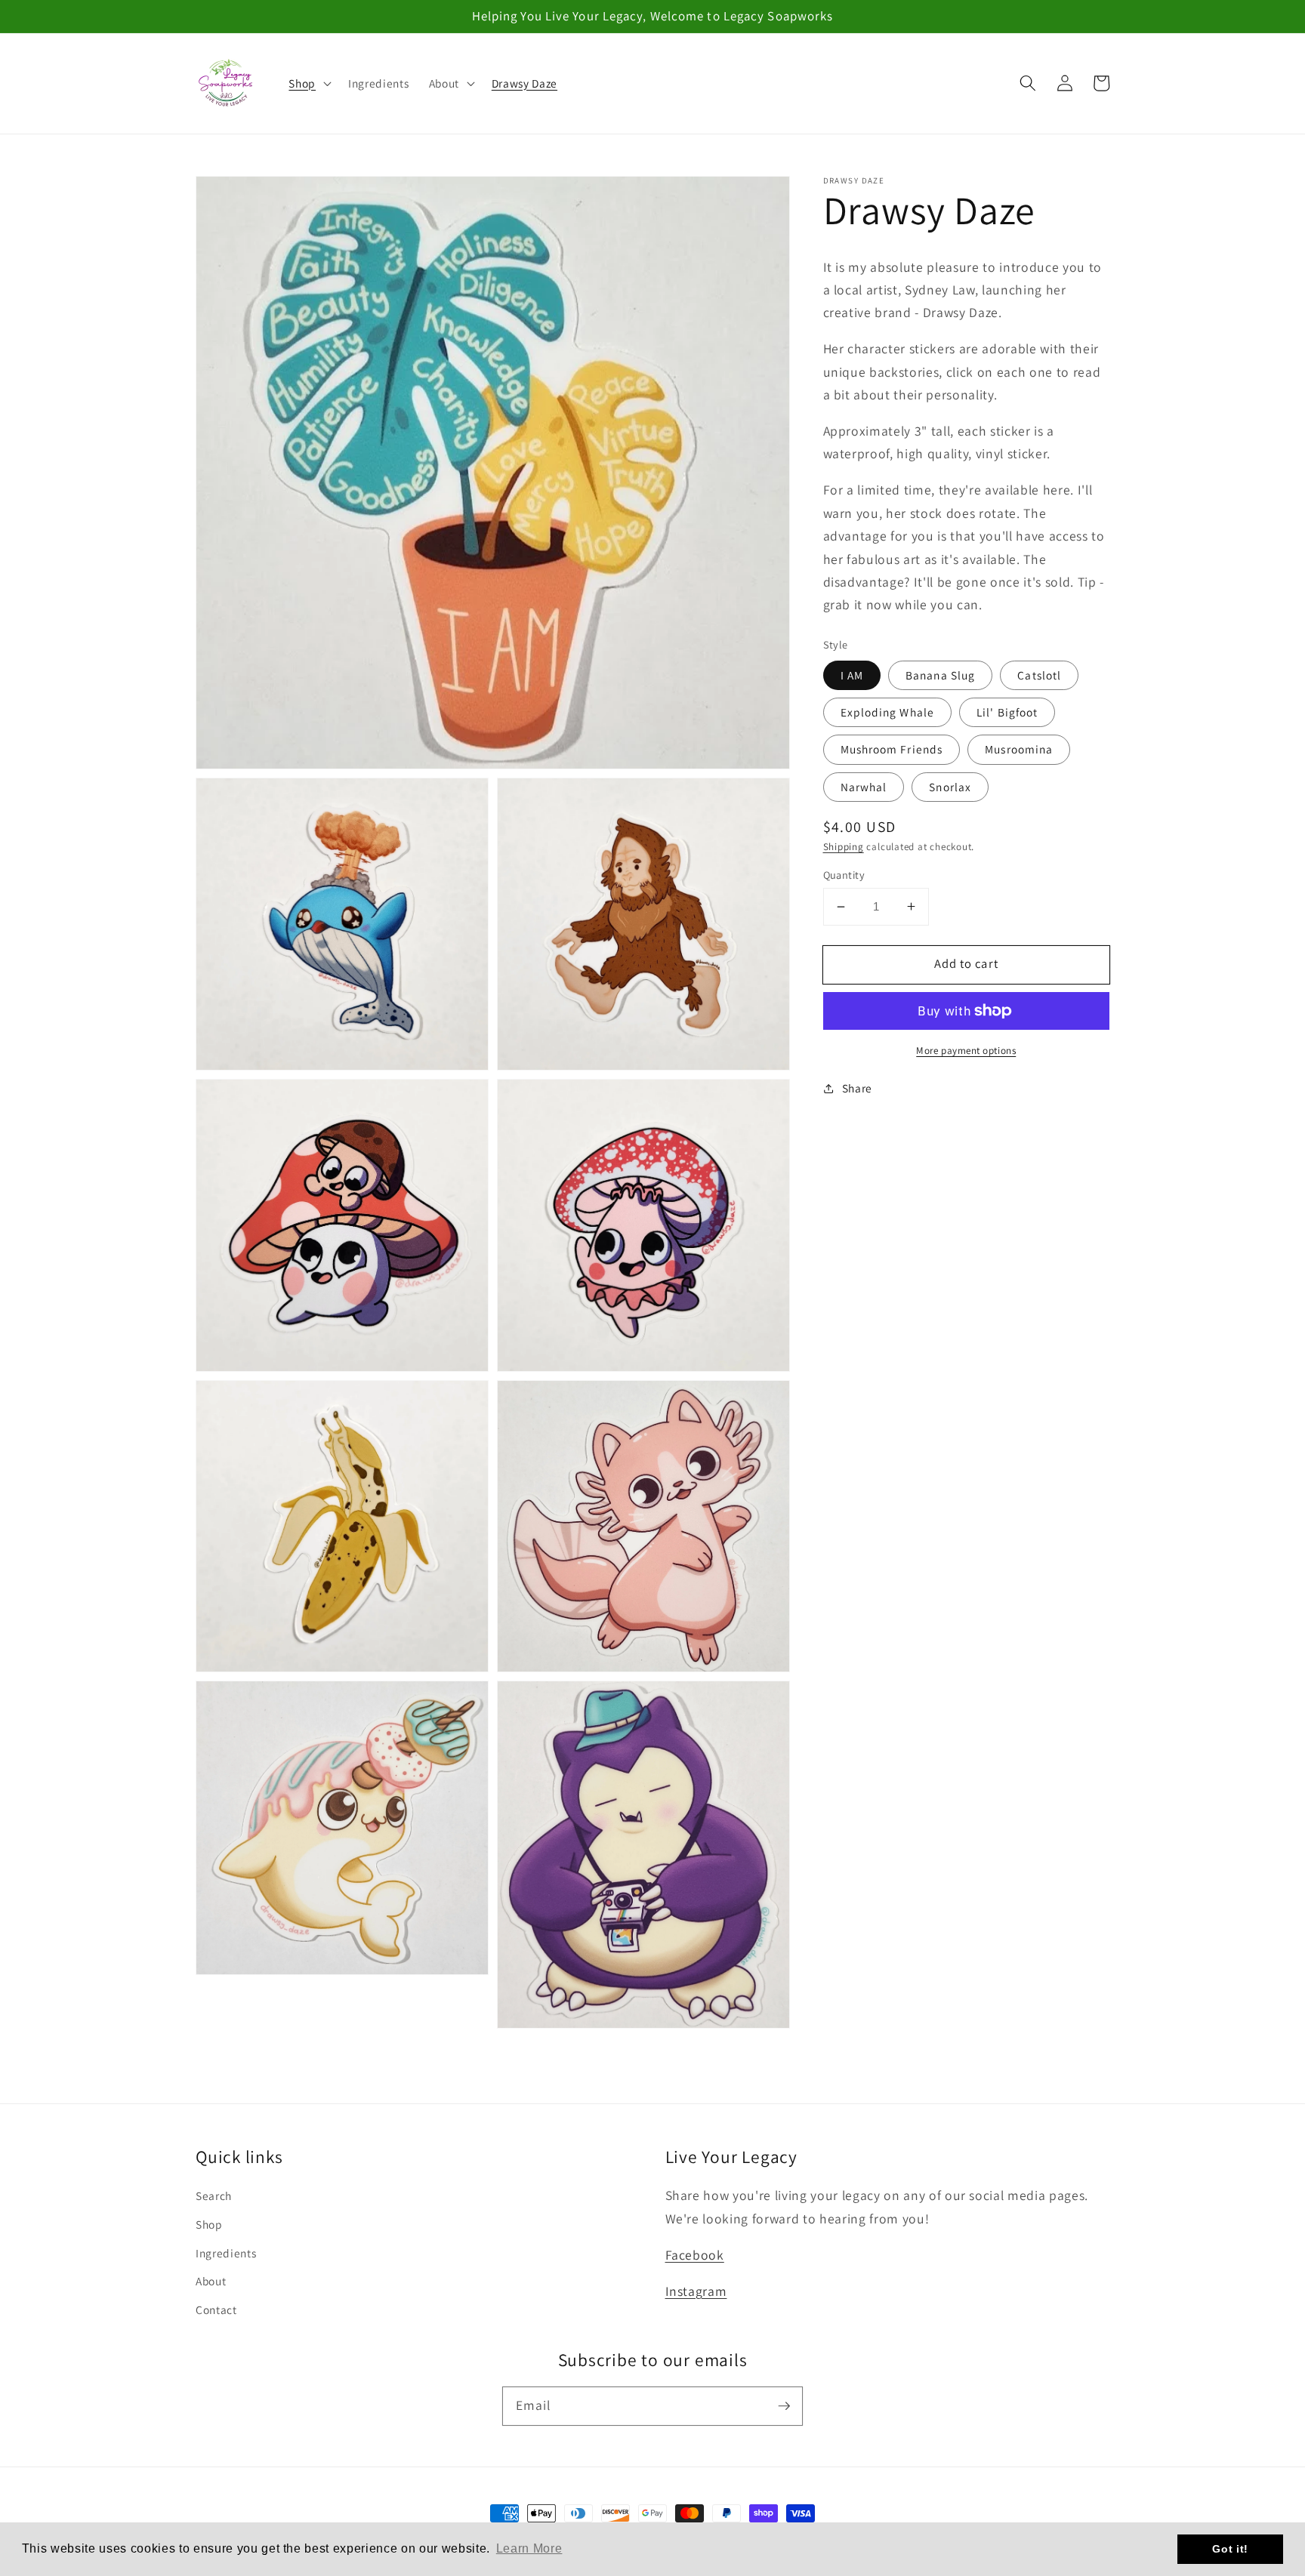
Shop (209, 2224)
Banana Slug (940, 675)
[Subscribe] (784, 2405)
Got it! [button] (1230, 2549)
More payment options (966, 1051)
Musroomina (1019, 749)
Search (214, 2195)
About (211, 2281)
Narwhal (864, 786)
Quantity (844, 874)
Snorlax (950, 786)
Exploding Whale (888, 712)
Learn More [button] (529, 2548)
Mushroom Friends (892, 749)
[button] (309, 83)
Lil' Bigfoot (1007, 712)
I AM (852, 675)
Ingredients (226, 2253)
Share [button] (857, 1088)
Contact (216, 2309)
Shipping (844, 846)
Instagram (696, 2291)
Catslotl (1039, 675)
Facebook (695, 2255)
